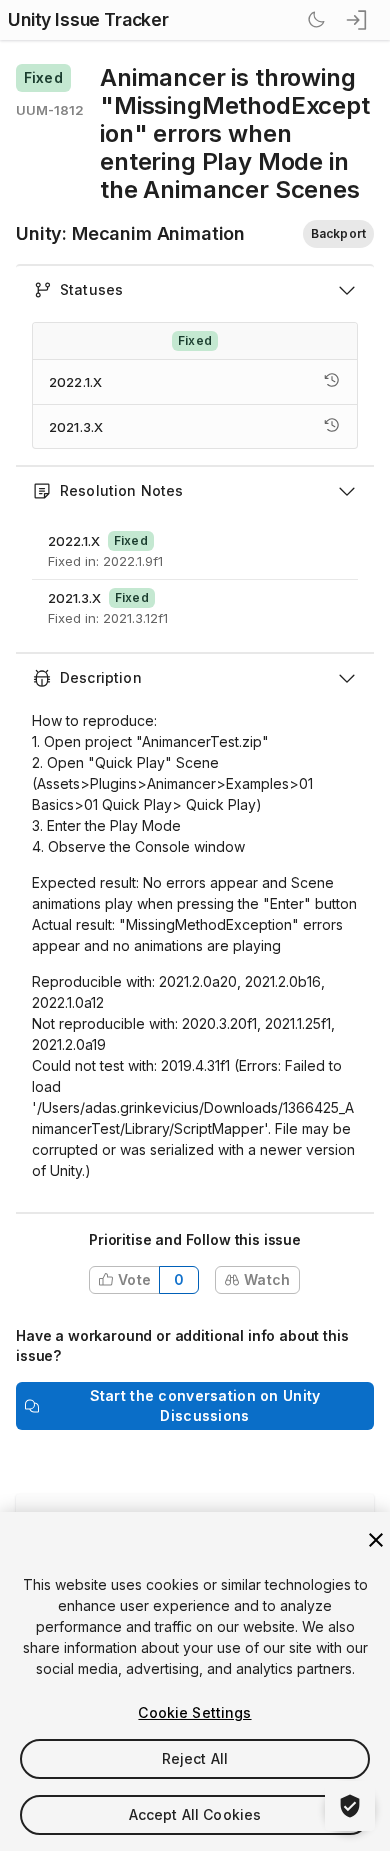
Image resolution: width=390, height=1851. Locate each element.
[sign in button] (358, 20)
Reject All (195, 1758)
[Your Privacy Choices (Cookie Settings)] (350, 1806)
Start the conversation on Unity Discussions (205, 1405)
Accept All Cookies (195, 1814)
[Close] (376, 1540)
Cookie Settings (194, 1712)
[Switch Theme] (316, 20)
